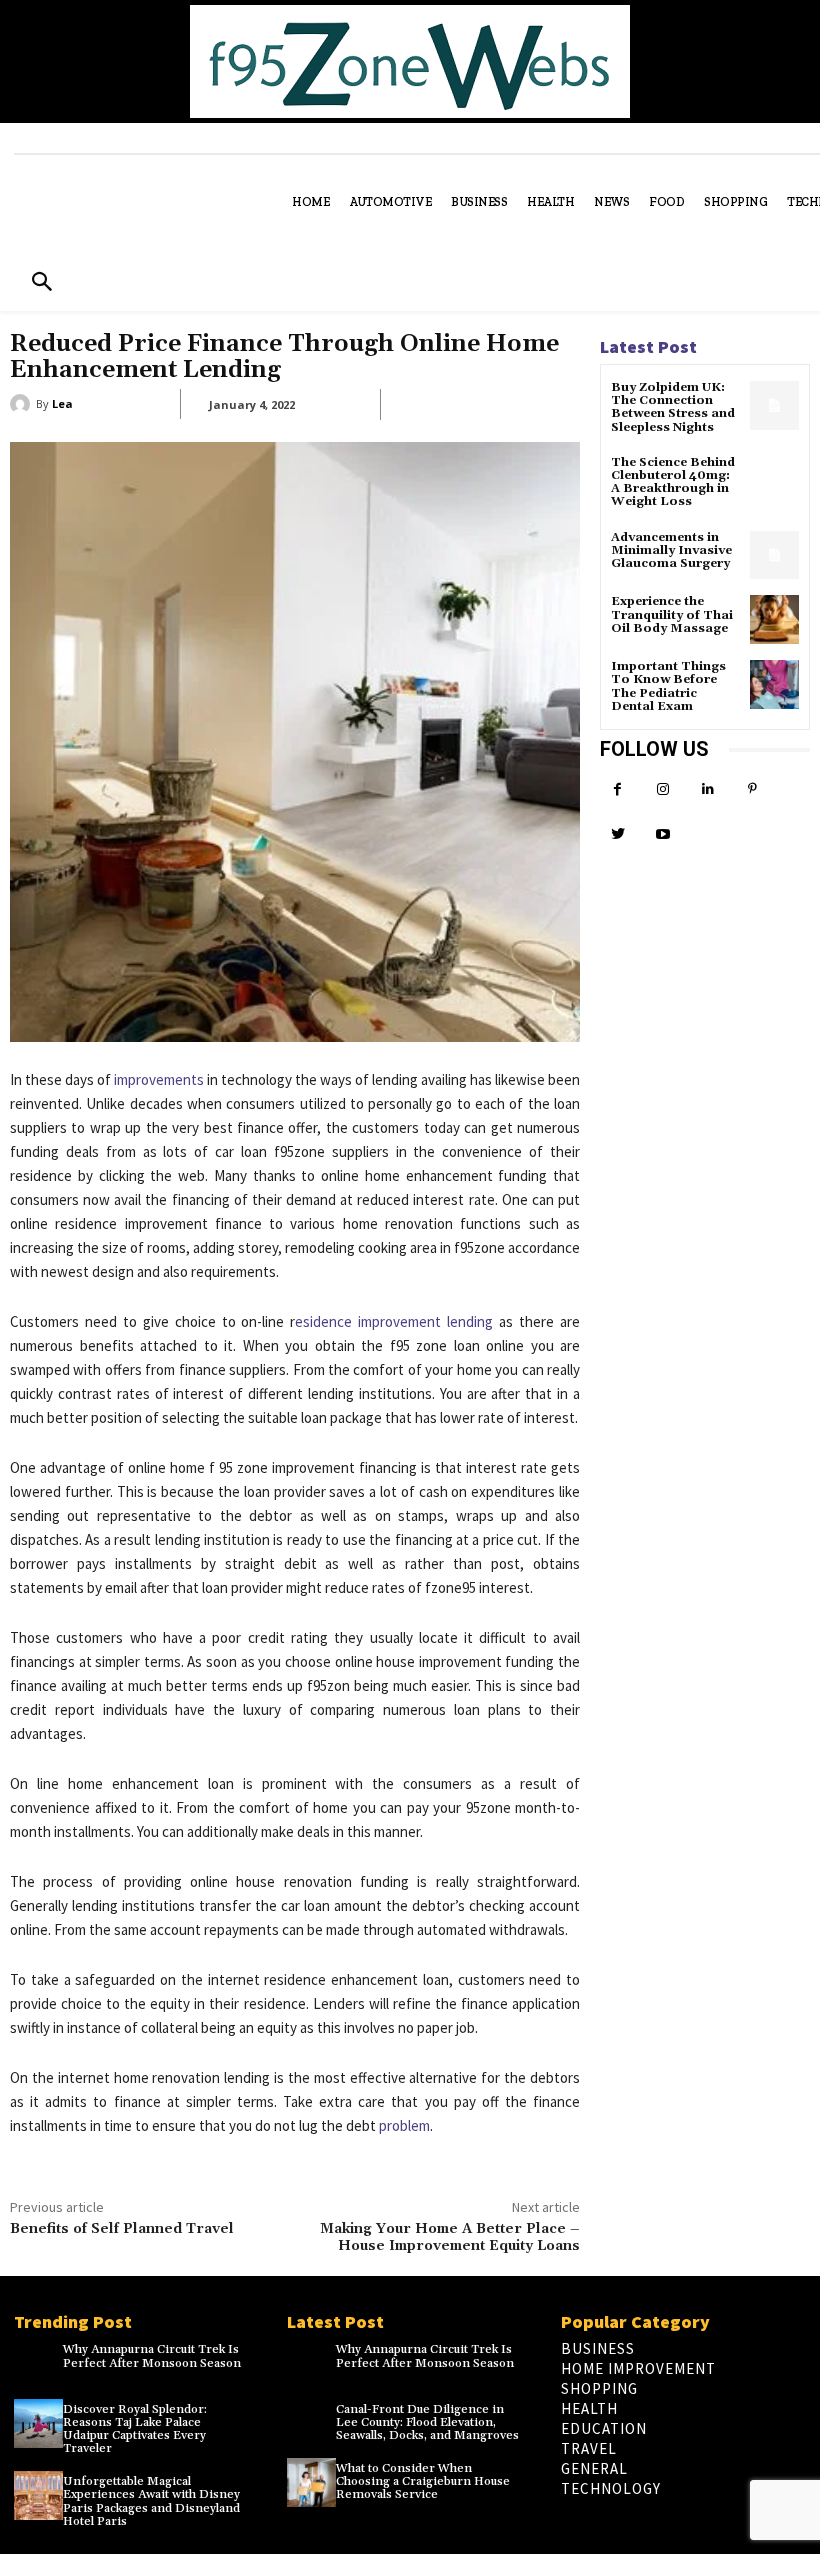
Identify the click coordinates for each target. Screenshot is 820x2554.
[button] (41, 283)
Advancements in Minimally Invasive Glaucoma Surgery (671, 550)
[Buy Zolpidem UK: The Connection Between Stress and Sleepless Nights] (774, 405)
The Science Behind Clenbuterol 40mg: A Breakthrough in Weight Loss (673, 482)
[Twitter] (617, 834)
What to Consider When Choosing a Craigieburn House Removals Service (423, 2481)
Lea (62, 403)
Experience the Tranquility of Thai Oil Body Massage (672, 614)
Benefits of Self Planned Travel (122, 2229)
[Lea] (23, 404)
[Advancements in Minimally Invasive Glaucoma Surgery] (774, 555)
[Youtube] (662, 834)
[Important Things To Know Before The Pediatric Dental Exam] (774, 684)
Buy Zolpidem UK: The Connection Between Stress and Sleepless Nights (673, 407)
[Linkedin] (707, 789)
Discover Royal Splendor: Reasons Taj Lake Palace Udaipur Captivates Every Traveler (135, 2429)
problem (404, 2125)
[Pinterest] (752, 789)
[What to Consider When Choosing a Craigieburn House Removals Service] (311, 2482)
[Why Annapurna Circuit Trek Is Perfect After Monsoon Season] (38, 2363)
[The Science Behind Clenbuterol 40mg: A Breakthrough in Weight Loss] (774, 480)
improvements (159, 1079)
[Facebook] (617, 789)
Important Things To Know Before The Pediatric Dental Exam (668, 686)
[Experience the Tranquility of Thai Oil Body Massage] (774, 619)
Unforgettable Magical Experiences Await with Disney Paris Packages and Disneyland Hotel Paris (151, 2501)
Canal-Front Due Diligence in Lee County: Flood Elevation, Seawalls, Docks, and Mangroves (427, 2422)
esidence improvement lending (394, 1321)
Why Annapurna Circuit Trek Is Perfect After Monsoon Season (152, 2356)
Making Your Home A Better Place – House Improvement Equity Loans (450, 2237)
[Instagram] (662, 789)
